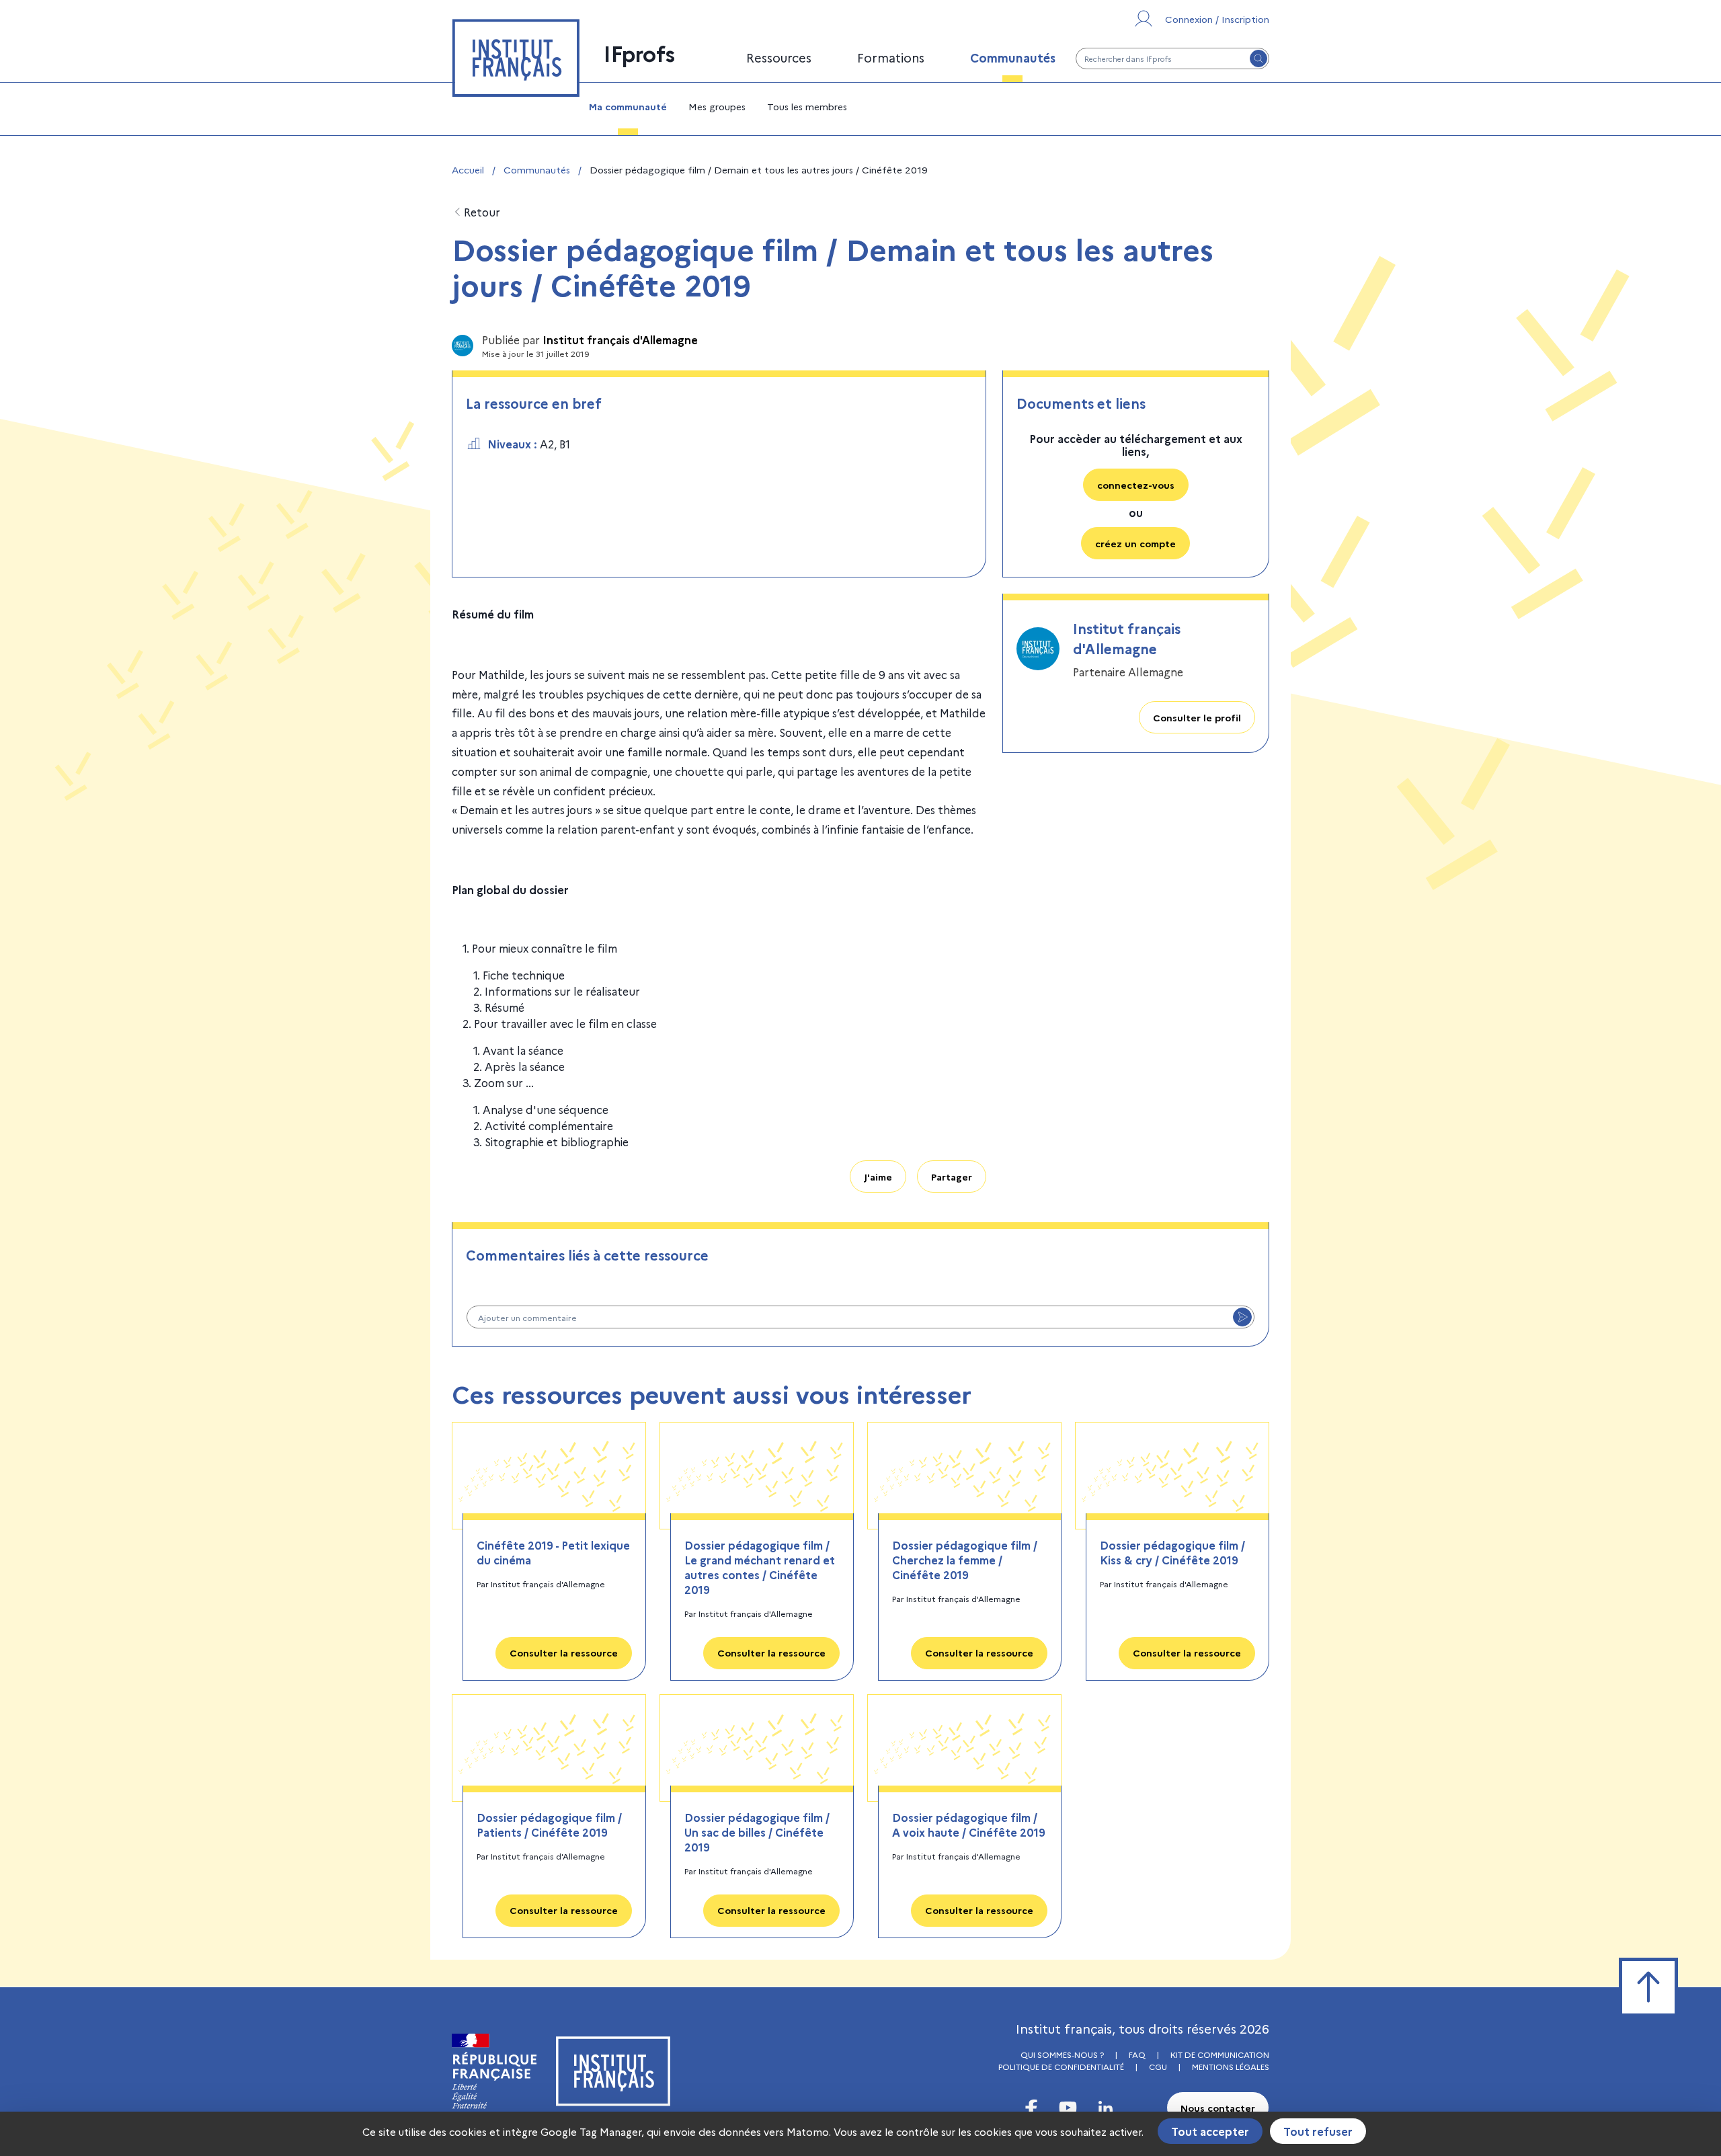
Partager (952, 1176)
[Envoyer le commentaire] (1242, 1317)
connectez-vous (1136, 485)
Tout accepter (1210, 2131)
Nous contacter (1218, 2108)
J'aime (878, 1176)
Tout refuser (1318, 2131)
